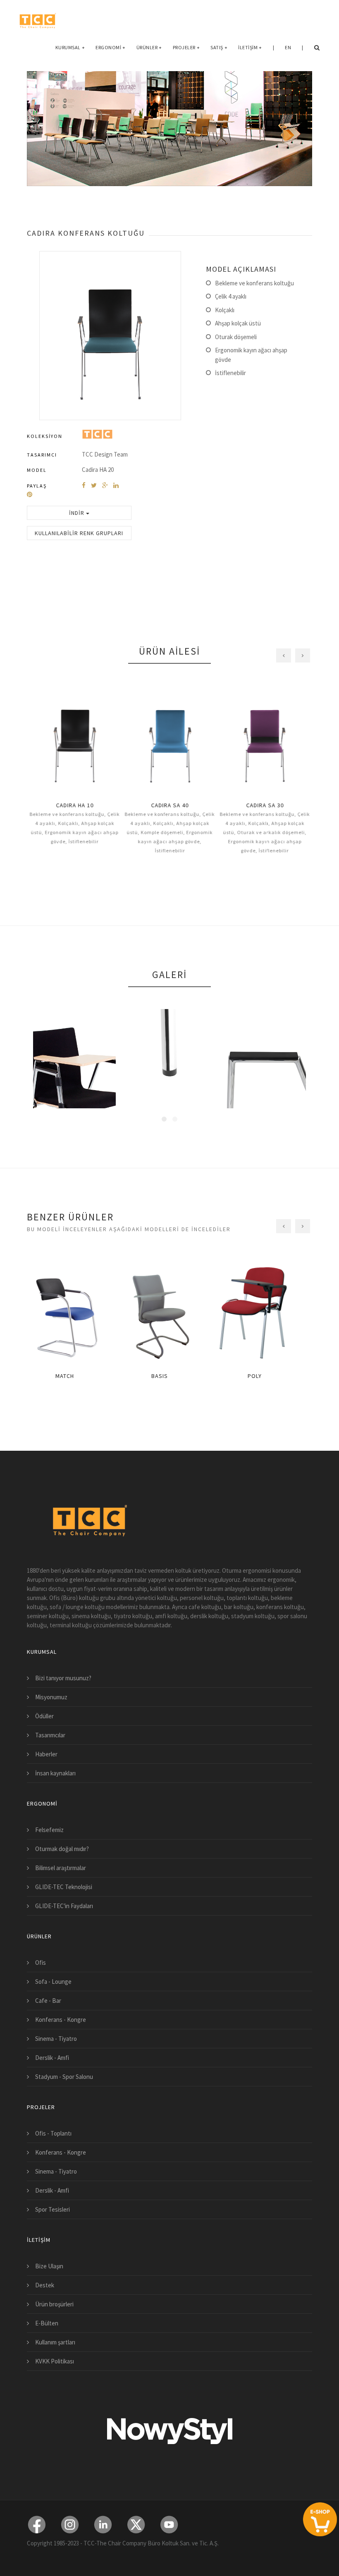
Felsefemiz (49, 1830)
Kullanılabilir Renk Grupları (79, 533)
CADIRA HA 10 (75, 805)
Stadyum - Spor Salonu (64, 2077)
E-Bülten (47, 2323)
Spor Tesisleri (53, 2209)
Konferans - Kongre (61, 2020)
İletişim (250, 47)
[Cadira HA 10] (74, 740)
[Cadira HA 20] (110, 335)
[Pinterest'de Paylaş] (30, 494)
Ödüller (44, 1716)
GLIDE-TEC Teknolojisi (64, 1887)
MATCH (75, 1376)
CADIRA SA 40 (170, 805)
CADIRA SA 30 (265, 805)
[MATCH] (74, 1311)
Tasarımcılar (50, 1735)
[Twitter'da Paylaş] (94, 485)
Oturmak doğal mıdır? (62, 1849)
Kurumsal (70, 47)
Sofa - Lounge (53, 1982)
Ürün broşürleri (54, 2304)
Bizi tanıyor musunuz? (63, 1678)
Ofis (41, 1962)
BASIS (169, 1376)
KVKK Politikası (55, 2361)
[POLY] (265, 1311)
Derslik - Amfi (52, 2058)
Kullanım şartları (55, 2342)
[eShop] (320, 2519)
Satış (219, 47)
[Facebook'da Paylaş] (84, 485)
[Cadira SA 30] (265, 740)
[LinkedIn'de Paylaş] (116, 485)
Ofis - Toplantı (53, 2133)
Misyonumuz (51, 1697)
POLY (265, 1376)
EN (288, 47)
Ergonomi (111, 47)
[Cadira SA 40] (169, 740)
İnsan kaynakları (55, 1773)
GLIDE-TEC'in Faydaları (64, 1906)
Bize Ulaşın (49, 2266)
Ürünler (149, 47)
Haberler (46, 1754)
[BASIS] (169, 1311)
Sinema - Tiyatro (56, 2039)
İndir (78, 513)
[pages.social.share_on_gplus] (105, 485)
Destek (45, 2285)
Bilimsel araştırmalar (61, 1868)
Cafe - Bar (48, 2001)
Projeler (186, 47)
